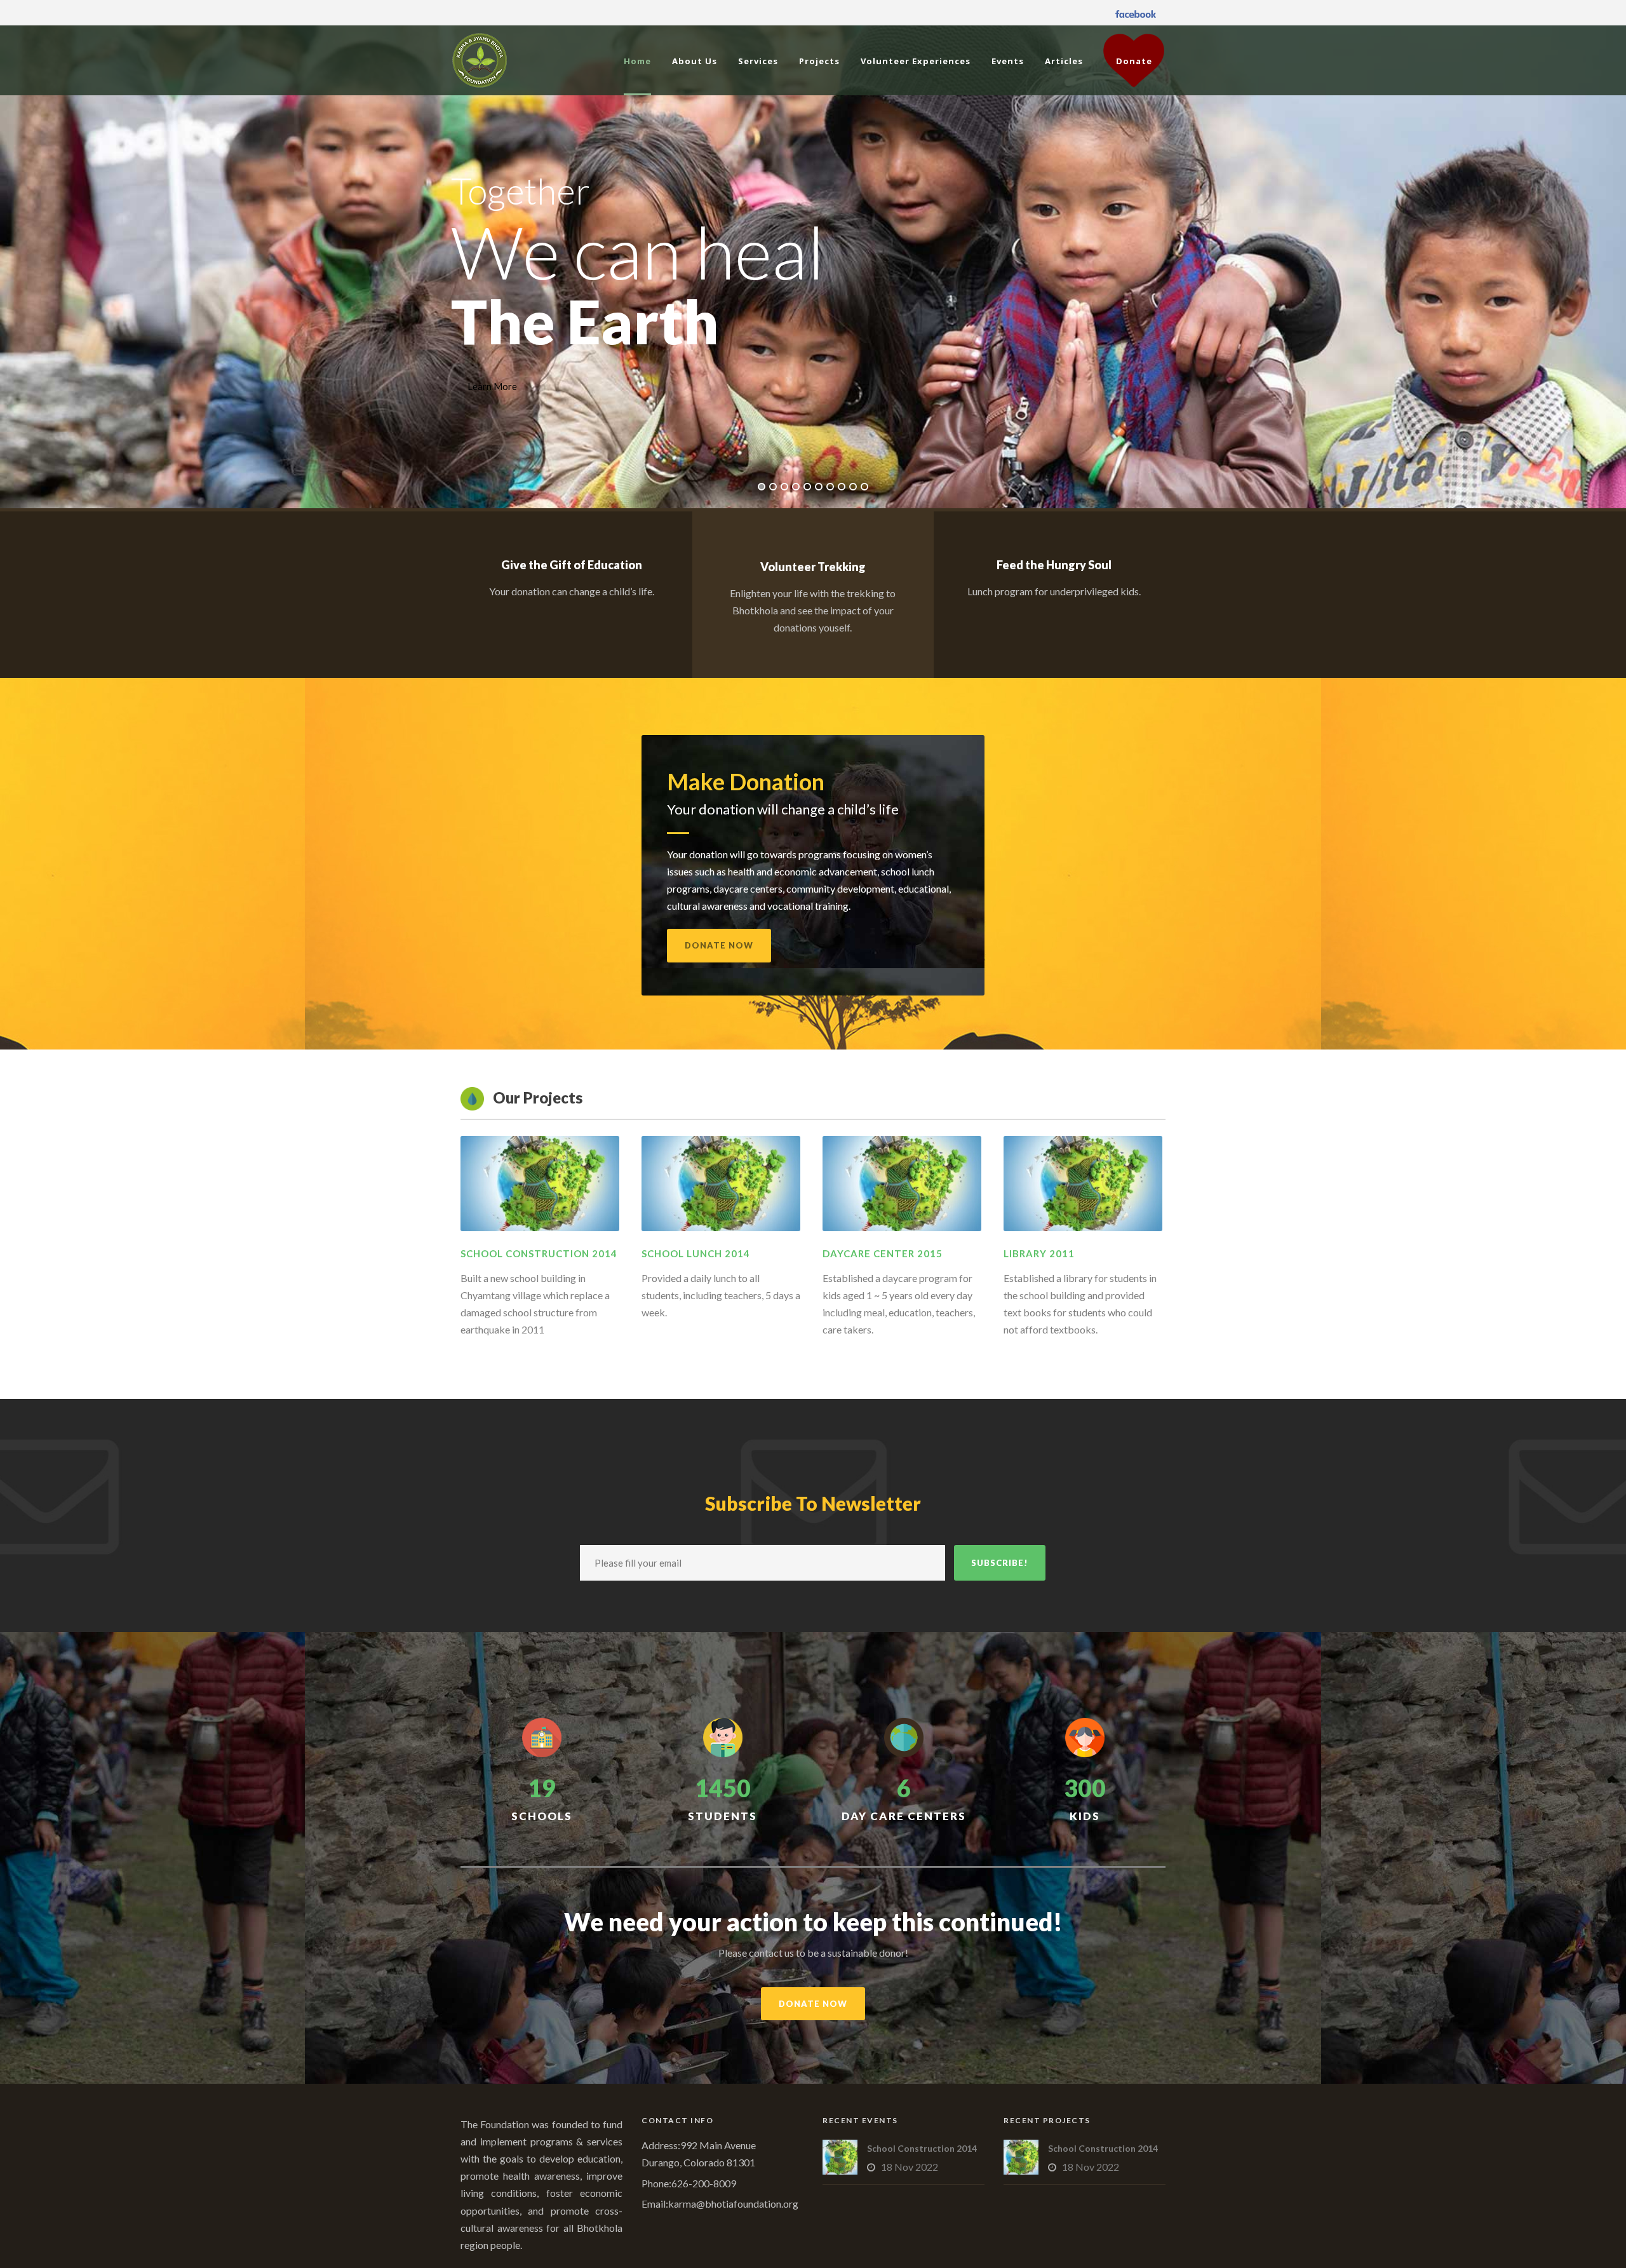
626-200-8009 (704, 2183)
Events (1008, 61)
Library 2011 (1039, 1253)
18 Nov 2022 (910, 2167)
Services (758, 61)
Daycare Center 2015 (883, 1253)
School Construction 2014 (539, 1253)
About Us (695, 61)
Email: (655, 2204)
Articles (1064, 61)
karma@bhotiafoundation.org (733, 2204)
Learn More (492, 386)
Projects (819, 61)
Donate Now (719, 945)
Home (637, 61)
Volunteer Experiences (916, 61)
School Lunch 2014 (696, 1253)
